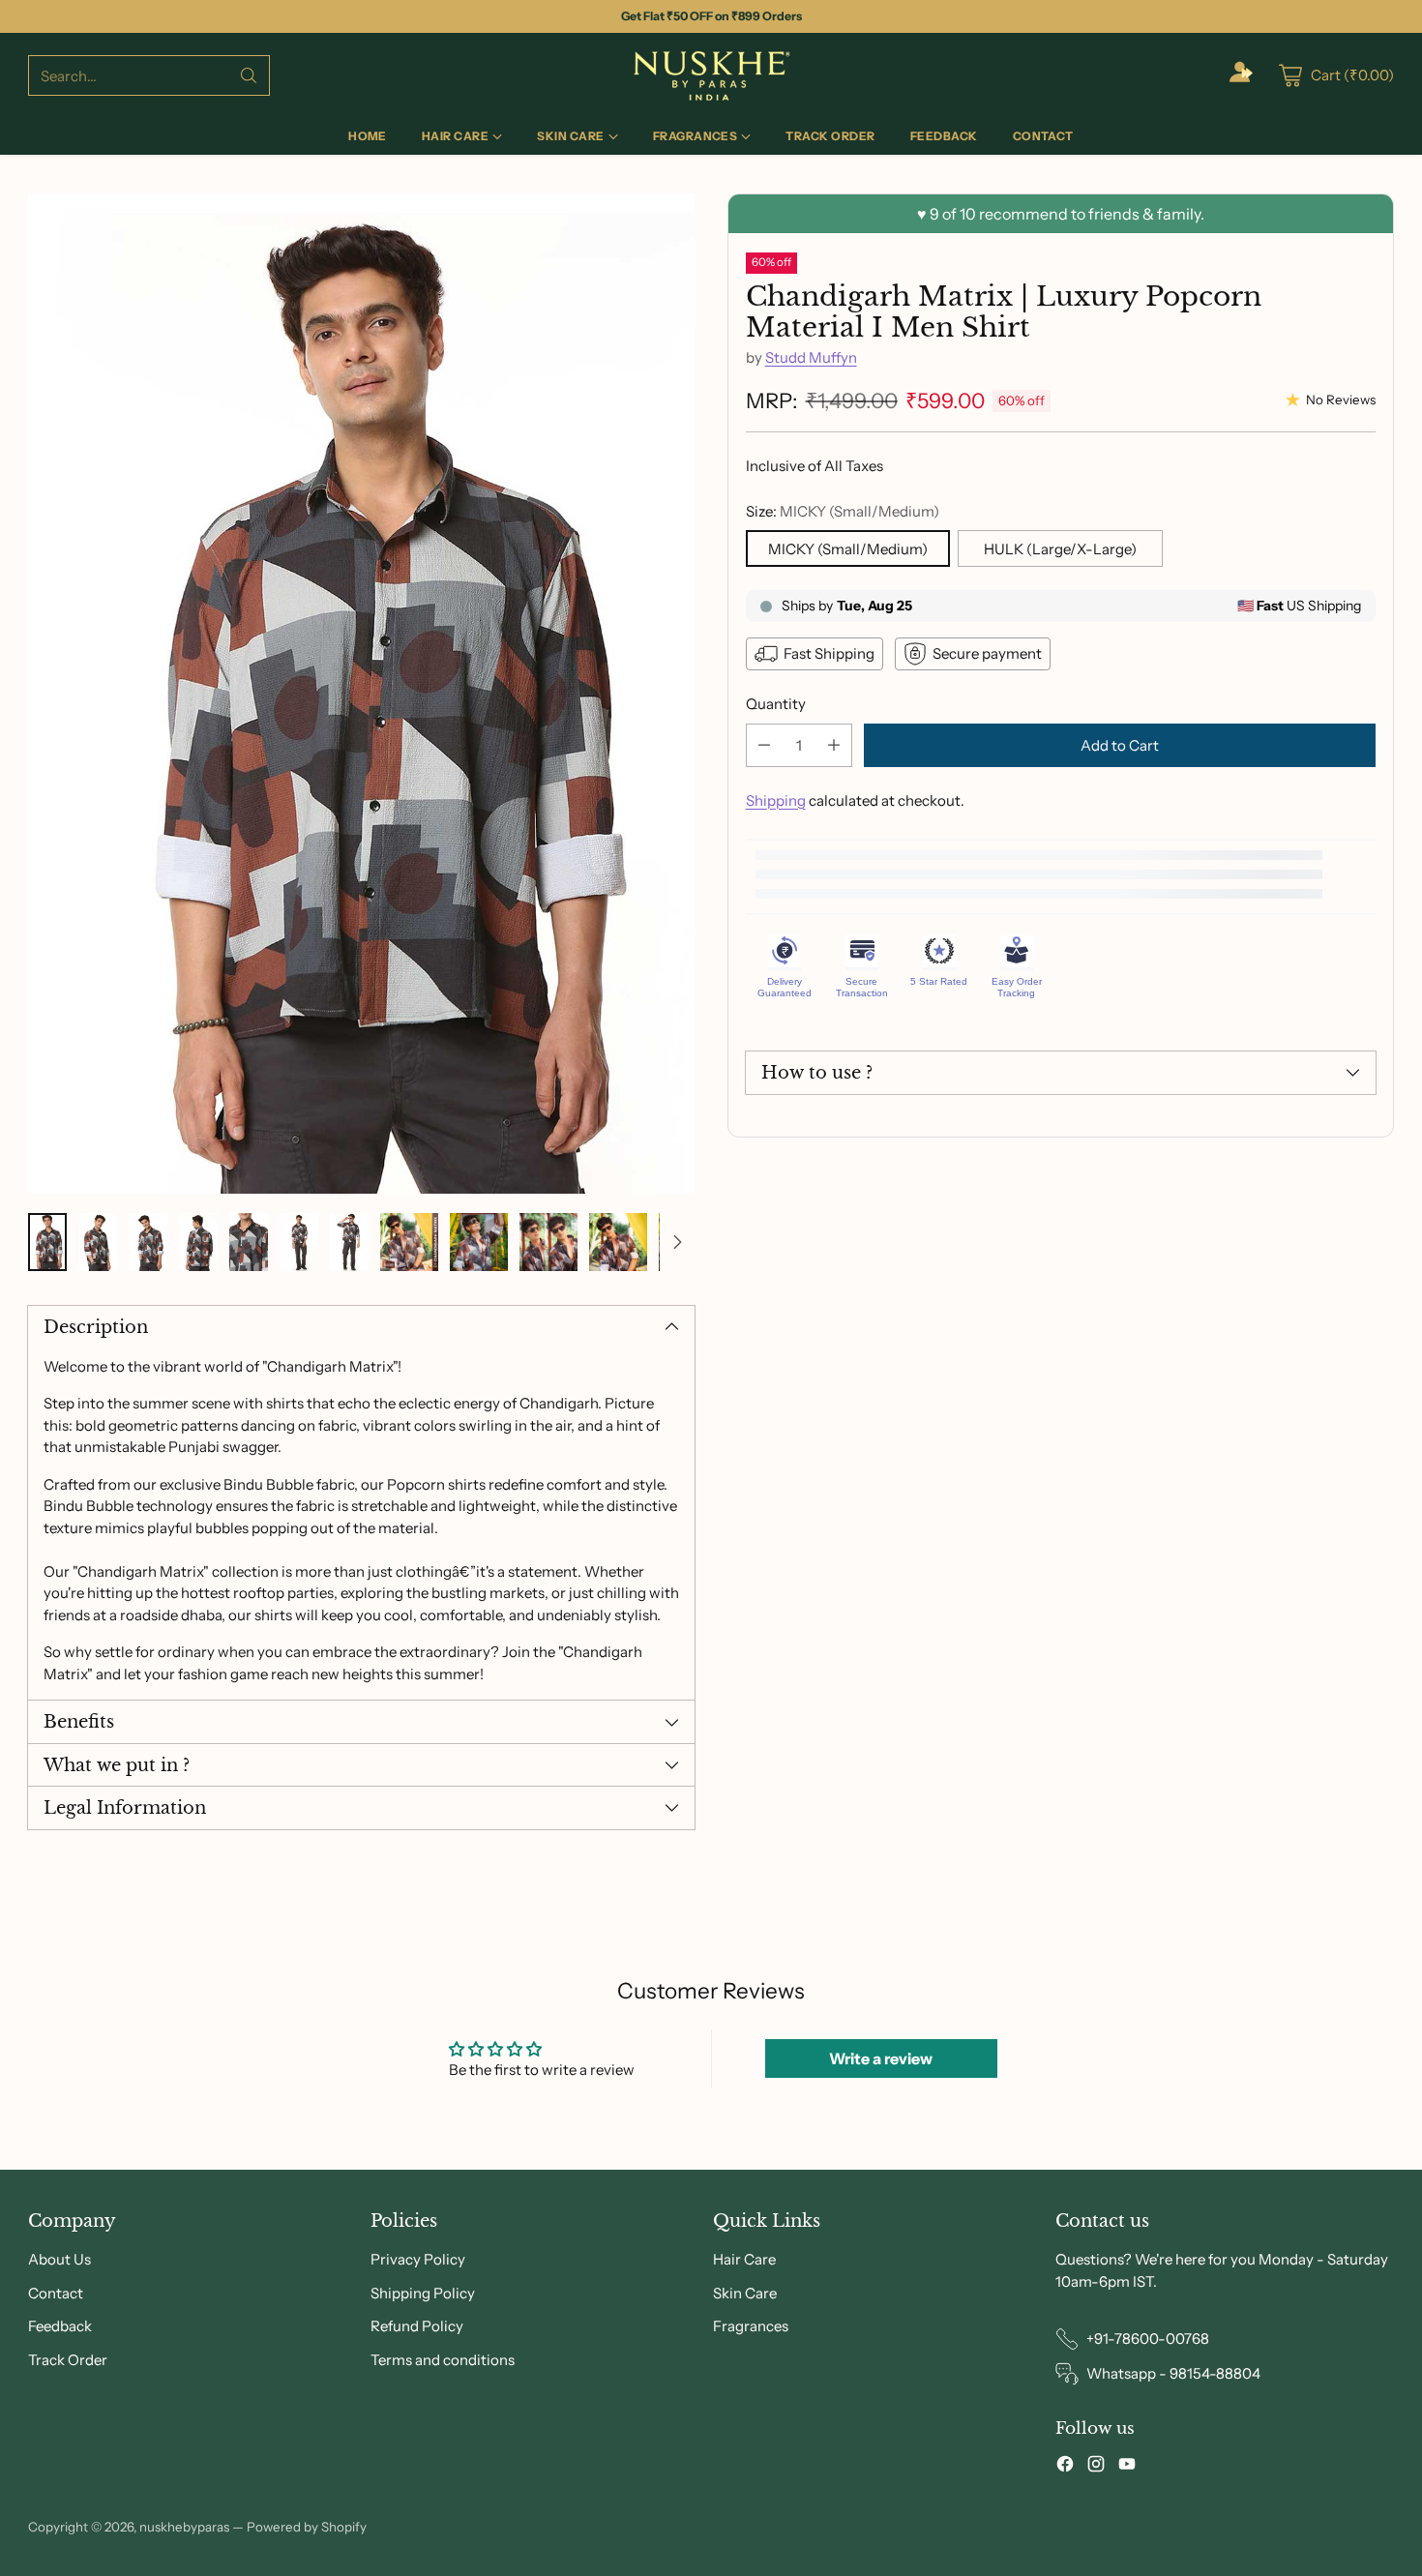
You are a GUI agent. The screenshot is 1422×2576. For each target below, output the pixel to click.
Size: (843, 511)
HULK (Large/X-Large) (1060, 549)
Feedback (60, 2326)
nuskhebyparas (184, 2527)
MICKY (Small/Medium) (848, 549)
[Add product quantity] (834, 745)
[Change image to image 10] (548, 1242)
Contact (56, 2293)
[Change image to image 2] (98, 1242)
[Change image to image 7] (349, 1242)
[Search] (249, 75)
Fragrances (751, 2326)
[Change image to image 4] (198, 1242)
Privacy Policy (418, 2259)
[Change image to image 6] (299, 1242)
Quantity (776, 704)
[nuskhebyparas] (711, 75)
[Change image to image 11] (618, 1242)
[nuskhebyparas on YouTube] (1127, 2467)
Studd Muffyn (811, 357)
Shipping (776, 800)
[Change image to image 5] (249, 1242)
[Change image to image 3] (148, 1242)
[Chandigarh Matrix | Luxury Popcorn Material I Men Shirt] (361, 694)
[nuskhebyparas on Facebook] (1065, 2467)
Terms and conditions (443, 2360)
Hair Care (744, 2259)
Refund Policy (417, 2326)
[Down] (677, 1242)
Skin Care (745, 2293)
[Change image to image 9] (479, 1242)
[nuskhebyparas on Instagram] (1096, 2467)
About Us (59, 2259)
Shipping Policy (423, 2293)
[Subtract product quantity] (764, 745)
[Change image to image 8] (409, 1242)
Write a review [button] (881, 2058)
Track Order (68, 2360)
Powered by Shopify (307, 2527)
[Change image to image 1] (47, 1242)
